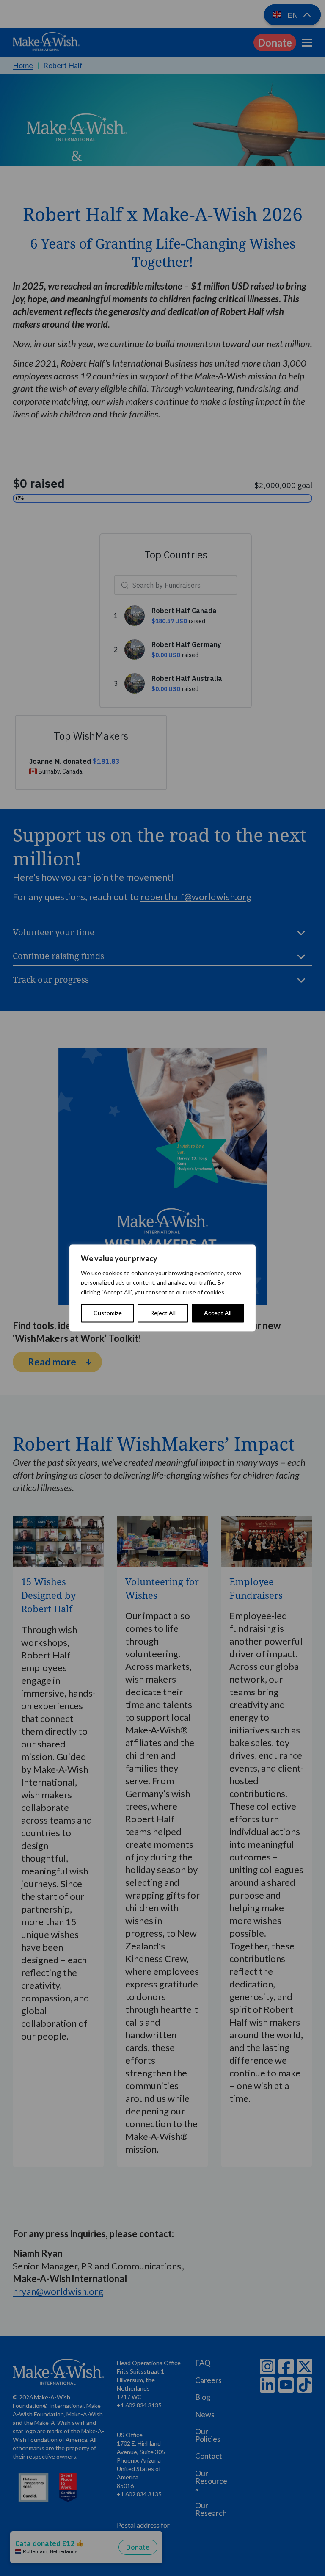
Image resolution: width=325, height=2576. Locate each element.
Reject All (163, 1313)
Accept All (218, 1313)
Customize (108, 1313)
